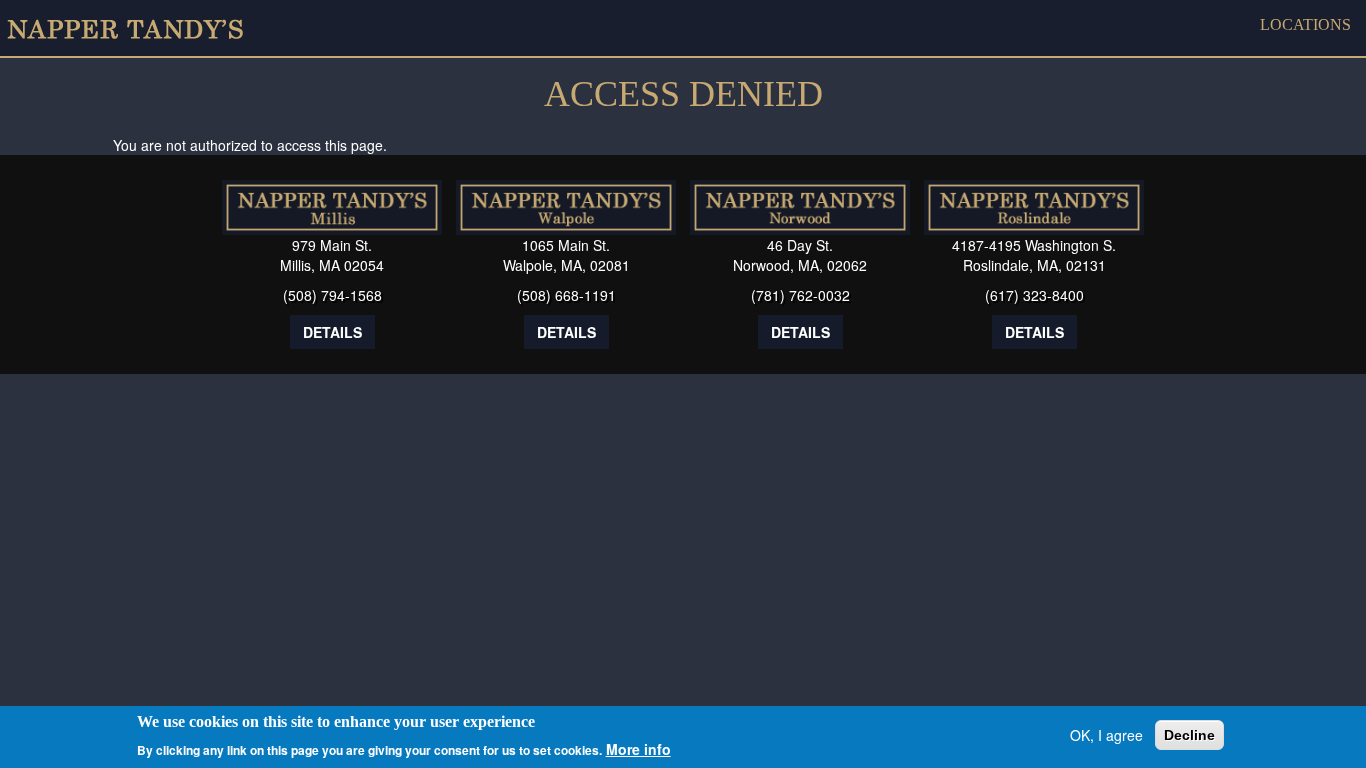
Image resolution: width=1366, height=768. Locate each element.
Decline (1189, 735)
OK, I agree (1106, 735)
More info (638, 748)
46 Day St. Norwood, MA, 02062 (800, 255)
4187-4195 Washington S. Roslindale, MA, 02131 (1034, 255)
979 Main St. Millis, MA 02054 (332, 255)
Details (332, 332)
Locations (1305, 24)
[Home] (132, 28)
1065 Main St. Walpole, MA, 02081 (566, 255)
